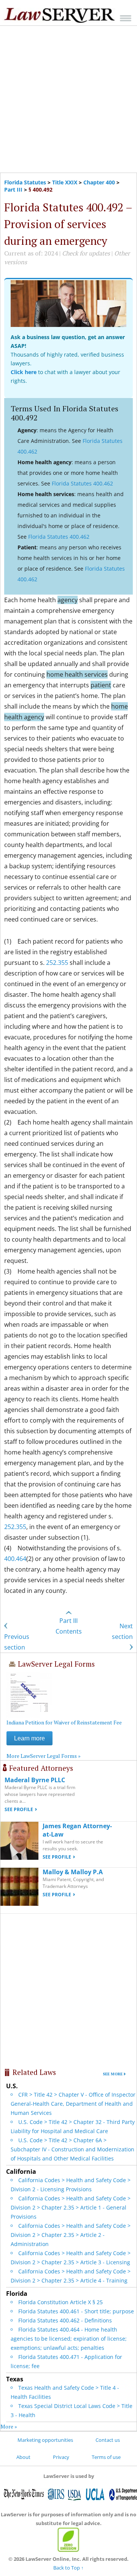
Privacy (61, 2457)
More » (9, 2426)
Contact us (108, 2440)
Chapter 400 (99, 182)
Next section (122, 1631)
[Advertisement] (68, 99)
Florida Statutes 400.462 (82, 483)
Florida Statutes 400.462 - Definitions (65, 2320)
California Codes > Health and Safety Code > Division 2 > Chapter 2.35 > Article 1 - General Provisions (71, 2207)
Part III (13, 190)
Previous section (17, 1642)
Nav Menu (126, 18)
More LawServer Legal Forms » (44, 1756)
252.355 (57, 963)
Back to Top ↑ (68, 2568)
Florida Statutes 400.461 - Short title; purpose (76, 2311)
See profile (19, 1809)
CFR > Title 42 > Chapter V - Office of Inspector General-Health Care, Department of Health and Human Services (73, 2104)
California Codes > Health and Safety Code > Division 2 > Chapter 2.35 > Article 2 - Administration (71, 2235)
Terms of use (106, 2457)
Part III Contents (69, 1626)
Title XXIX (65, 182)
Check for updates (86, 253)
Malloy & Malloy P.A (73, 1872)
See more (113, 2074)
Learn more (29, 1738)
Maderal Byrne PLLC (35, 1780)
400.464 (15, 1559)
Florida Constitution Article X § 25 (61, 2302)
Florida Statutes (25, 182)
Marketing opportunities (45, 2440)
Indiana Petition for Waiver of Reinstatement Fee (64, 1722)
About (23, 2457)
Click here (24, 372)
